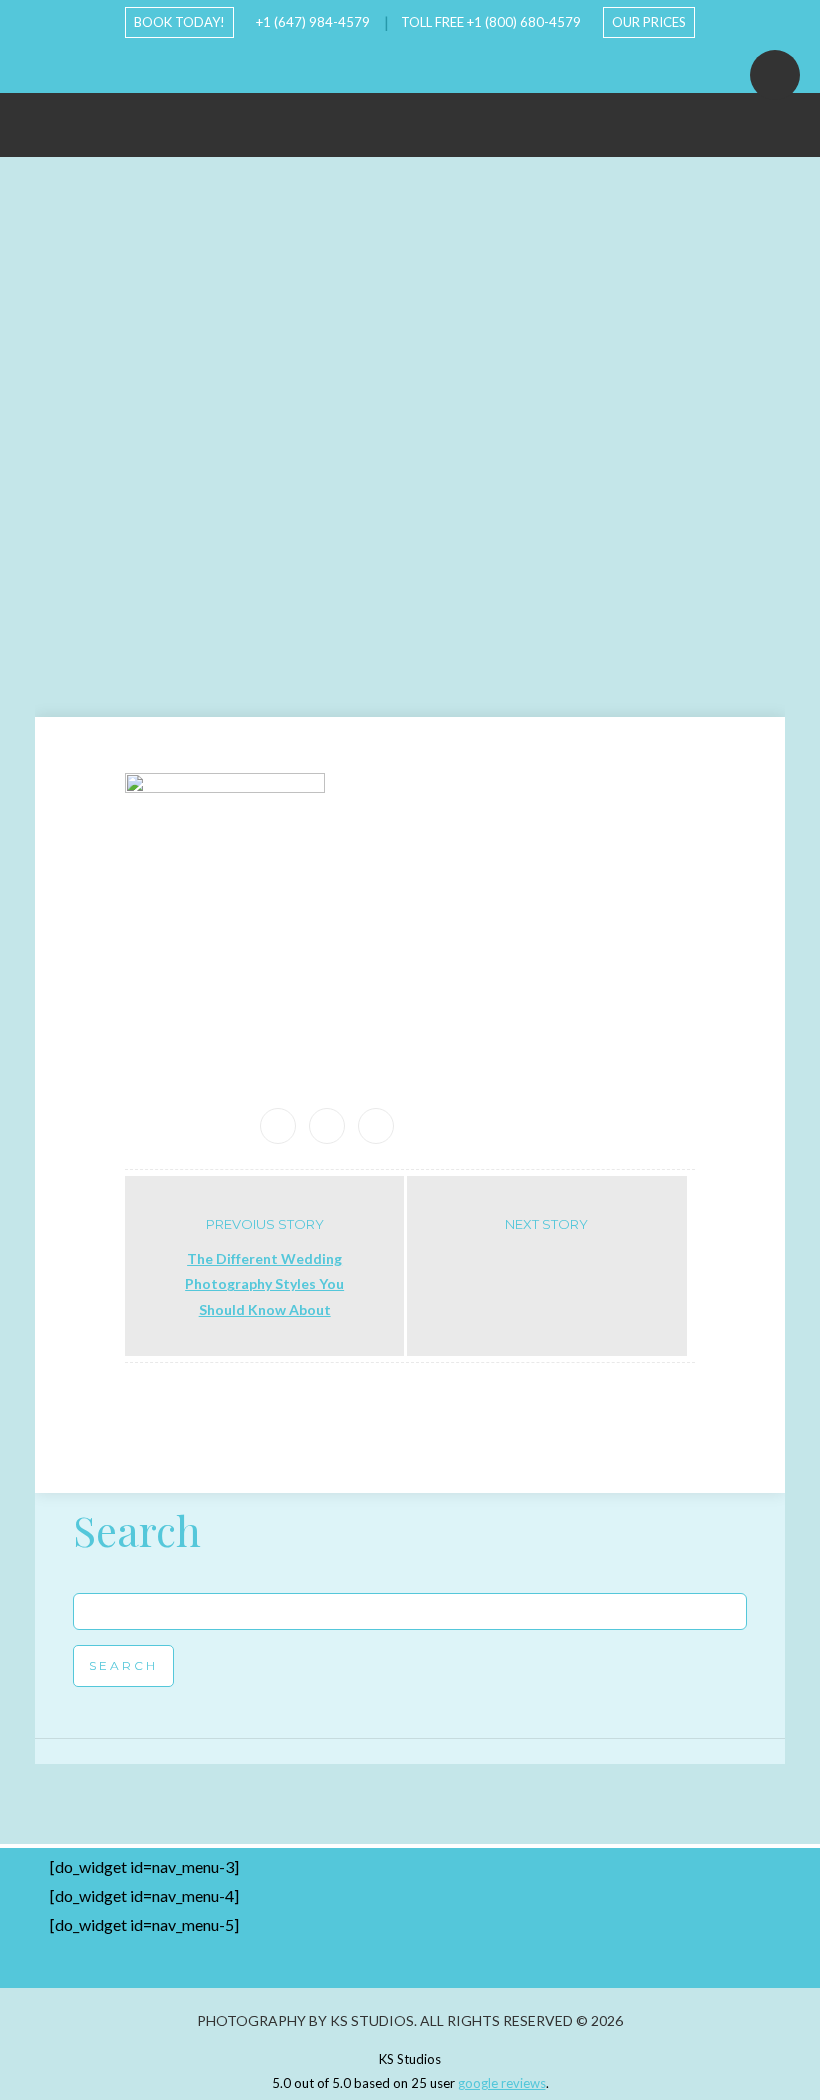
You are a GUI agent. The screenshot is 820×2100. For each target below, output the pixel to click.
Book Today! (179, 22)
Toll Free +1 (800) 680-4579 (491, 22)
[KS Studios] (410, 114)
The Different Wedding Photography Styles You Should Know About (264, 1283)
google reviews (502, 2083)
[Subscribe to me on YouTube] (394, 64)
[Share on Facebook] (327, 1126)
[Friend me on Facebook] (362, 64)
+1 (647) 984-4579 (313, 22)
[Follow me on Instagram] (426, 64)
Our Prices (649, 22)
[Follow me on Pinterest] (458, 64)
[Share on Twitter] (376, 1126)
